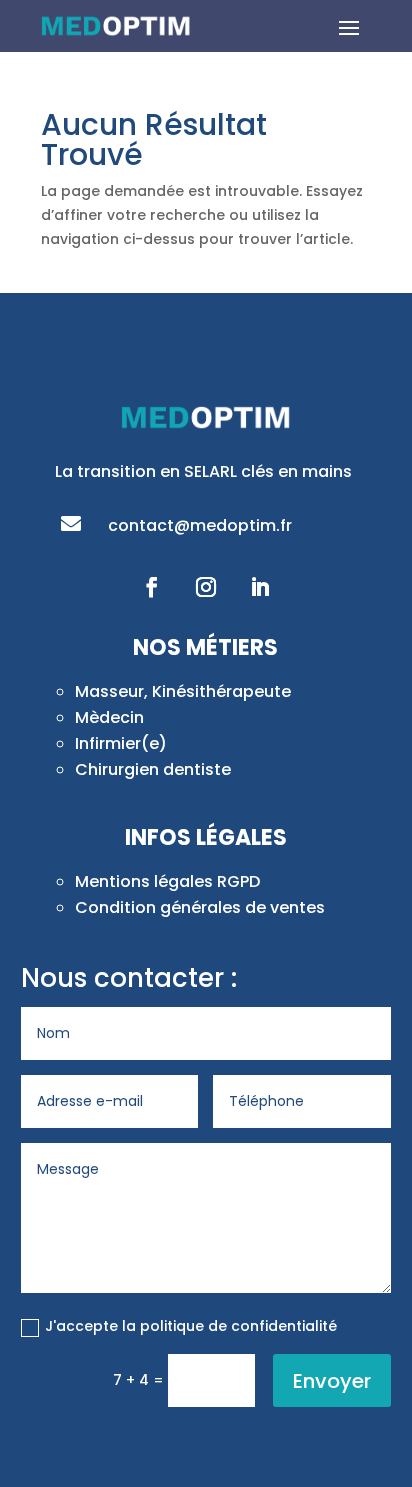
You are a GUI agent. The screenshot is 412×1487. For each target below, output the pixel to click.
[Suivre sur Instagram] (206, 587)
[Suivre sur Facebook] (152, 587)
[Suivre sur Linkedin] (260, 587)
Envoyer (332, 1381)
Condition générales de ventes (200, 907)
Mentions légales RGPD (167, 881)
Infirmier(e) (121, 743)
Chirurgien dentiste (153, 769)
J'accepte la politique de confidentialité (191, 1326)
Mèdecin (109, 717)
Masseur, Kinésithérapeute (183, 691)
